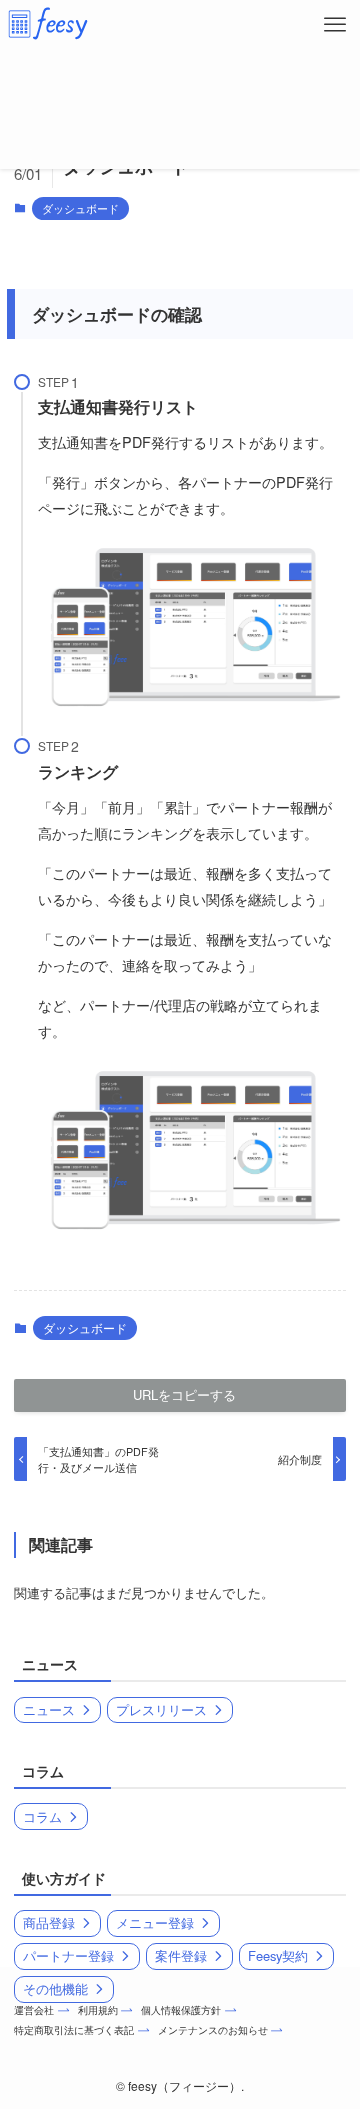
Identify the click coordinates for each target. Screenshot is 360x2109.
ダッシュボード (80, 208)
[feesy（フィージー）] (47, 25)
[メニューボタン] (335, 25)
